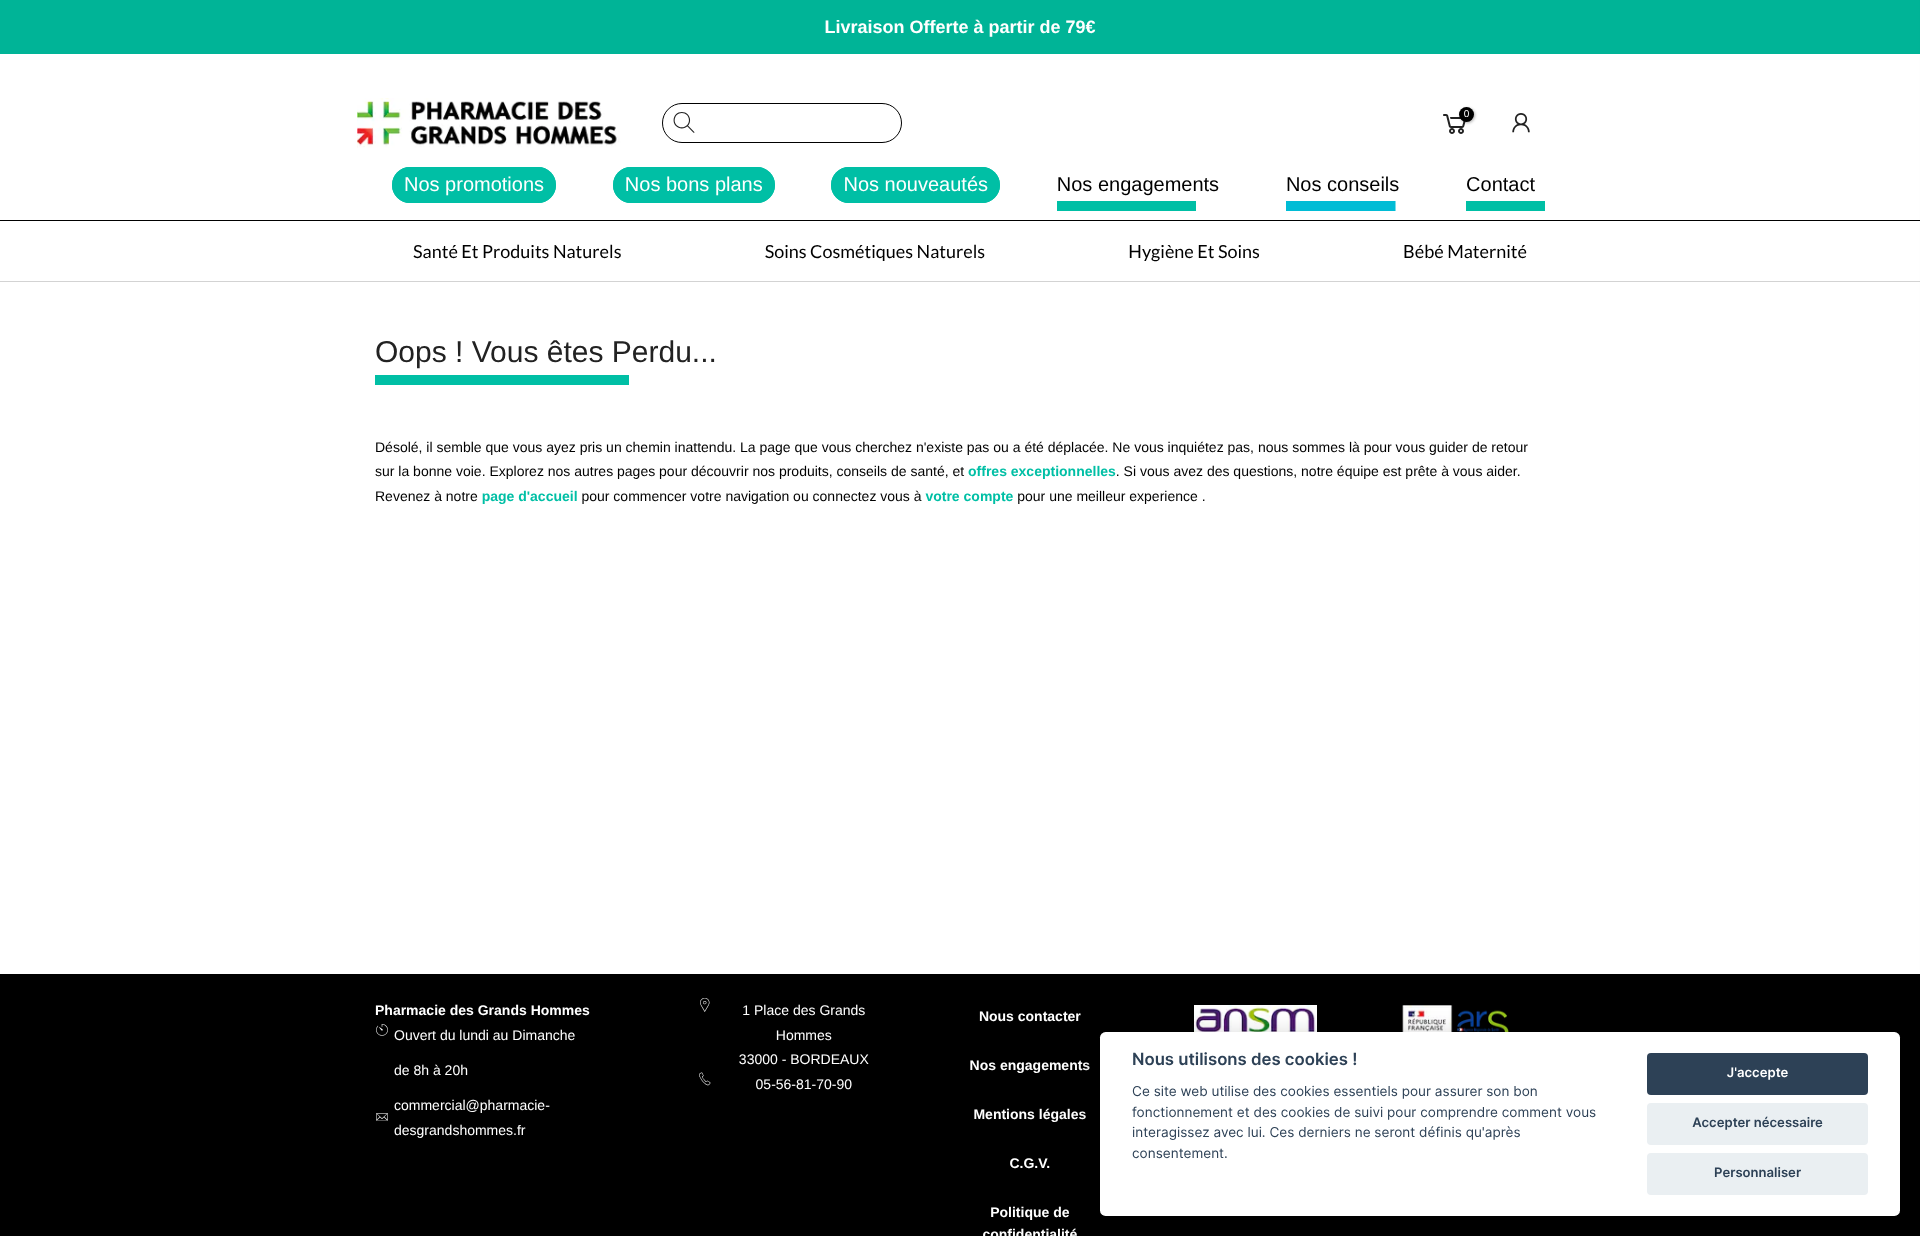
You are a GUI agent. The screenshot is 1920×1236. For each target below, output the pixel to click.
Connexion (1522, 123)
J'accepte (1757, 1073)
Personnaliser (1757, 1173)
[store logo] (508, 123)
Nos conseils (1342, 185)
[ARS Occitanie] (1458, 1030)
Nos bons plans (694, 185)
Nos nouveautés (915, 185)
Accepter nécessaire (1757, 1123)
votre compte (969, 496)
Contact (1500, 185)
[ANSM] (1255, 1023)
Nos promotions (474, 185)
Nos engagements (1138, 185)
